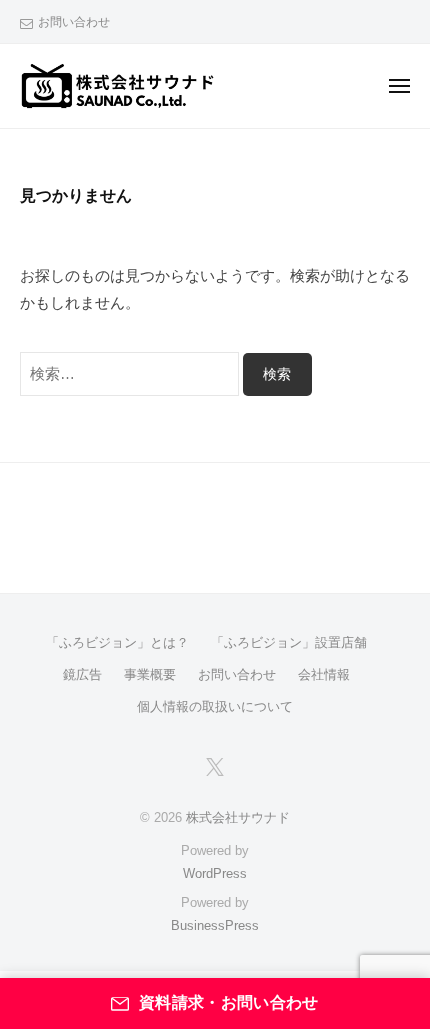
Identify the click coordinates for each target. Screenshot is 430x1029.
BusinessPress (215, 925)
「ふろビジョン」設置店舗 (289, 642)
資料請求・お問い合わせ (229, 1002)
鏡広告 (82, 674)
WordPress (215, 873)
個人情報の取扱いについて (215, 706)
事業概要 (150, 674)
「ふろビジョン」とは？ (117, 642)
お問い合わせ (74, 22)
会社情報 (324, 674)
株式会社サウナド (238, 817)
